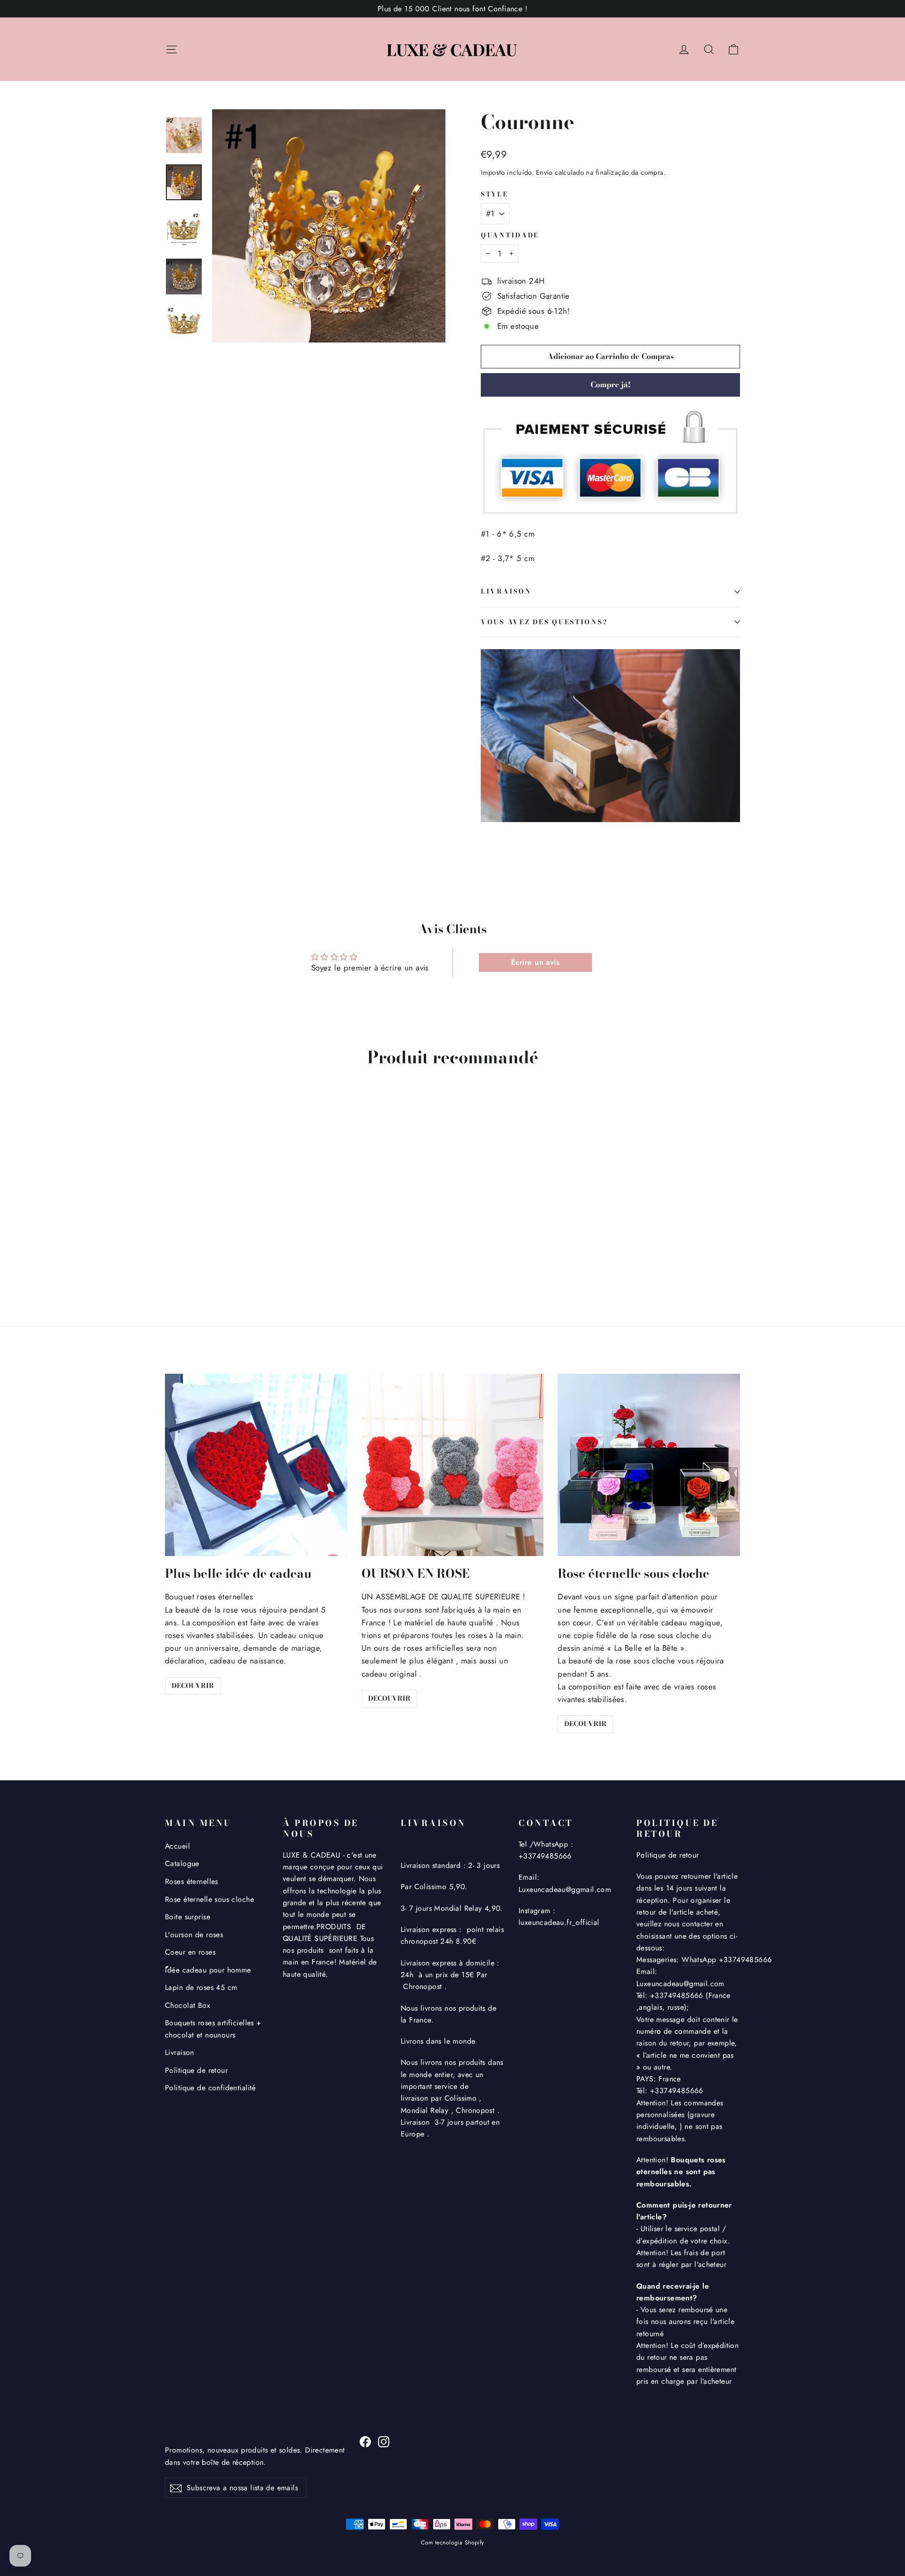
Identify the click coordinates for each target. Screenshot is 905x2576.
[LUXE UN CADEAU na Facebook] (365, 2441)
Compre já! (611, 384)
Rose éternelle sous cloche (210, 1899)
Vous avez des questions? (544, 622)
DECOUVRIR (193, 1686)
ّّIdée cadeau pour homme (208, 1970)
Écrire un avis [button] (535, 962)
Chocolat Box (188, 2005)
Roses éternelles (192, 1881)
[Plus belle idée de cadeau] (256, 1465)
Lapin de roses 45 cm (201, 1987)
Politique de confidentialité (210, 2088)
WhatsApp (699, 1960)
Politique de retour (196, 2070)
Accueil (177, 1846)
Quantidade (510, 236)
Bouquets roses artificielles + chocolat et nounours (213, 2029)
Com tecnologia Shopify (452, 2543)
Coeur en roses (190, 1952)
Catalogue (182, 1863)
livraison (506, 591)
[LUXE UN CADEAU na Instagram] (384, 2441)
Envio (544, 172)
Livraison (180, 2052)
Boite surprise (188, 1917)
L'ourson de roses (194, 1935)
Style (495, 195)
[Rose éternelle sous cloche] (649, 1465)
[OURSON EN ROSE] (453, 1465)
